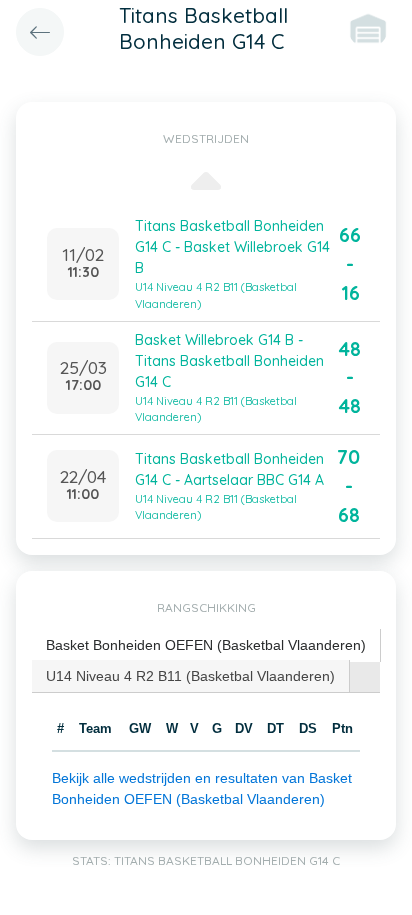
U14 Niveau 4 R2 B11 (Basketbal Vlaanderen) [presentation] (190, 676)
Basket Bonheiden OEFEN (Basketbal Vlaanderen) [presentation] (206, 645)
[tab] (206, 645)
